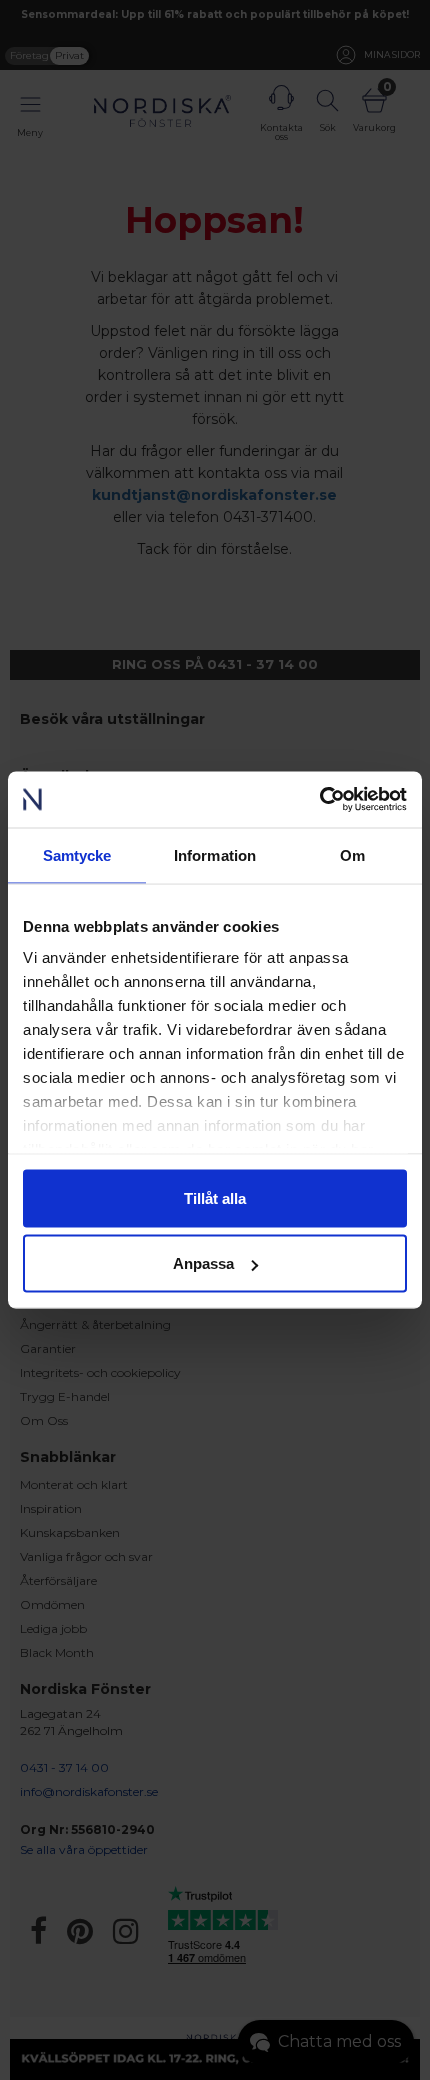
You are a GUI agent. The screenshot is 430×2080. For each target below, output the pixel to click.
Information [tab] (215, 854)
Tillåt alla (215, 1197)
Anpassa (203, 1263)
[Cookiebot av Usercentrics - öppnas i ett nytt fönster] (319, 800)
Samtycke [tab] (77, 854)
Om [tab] (352, 854)
